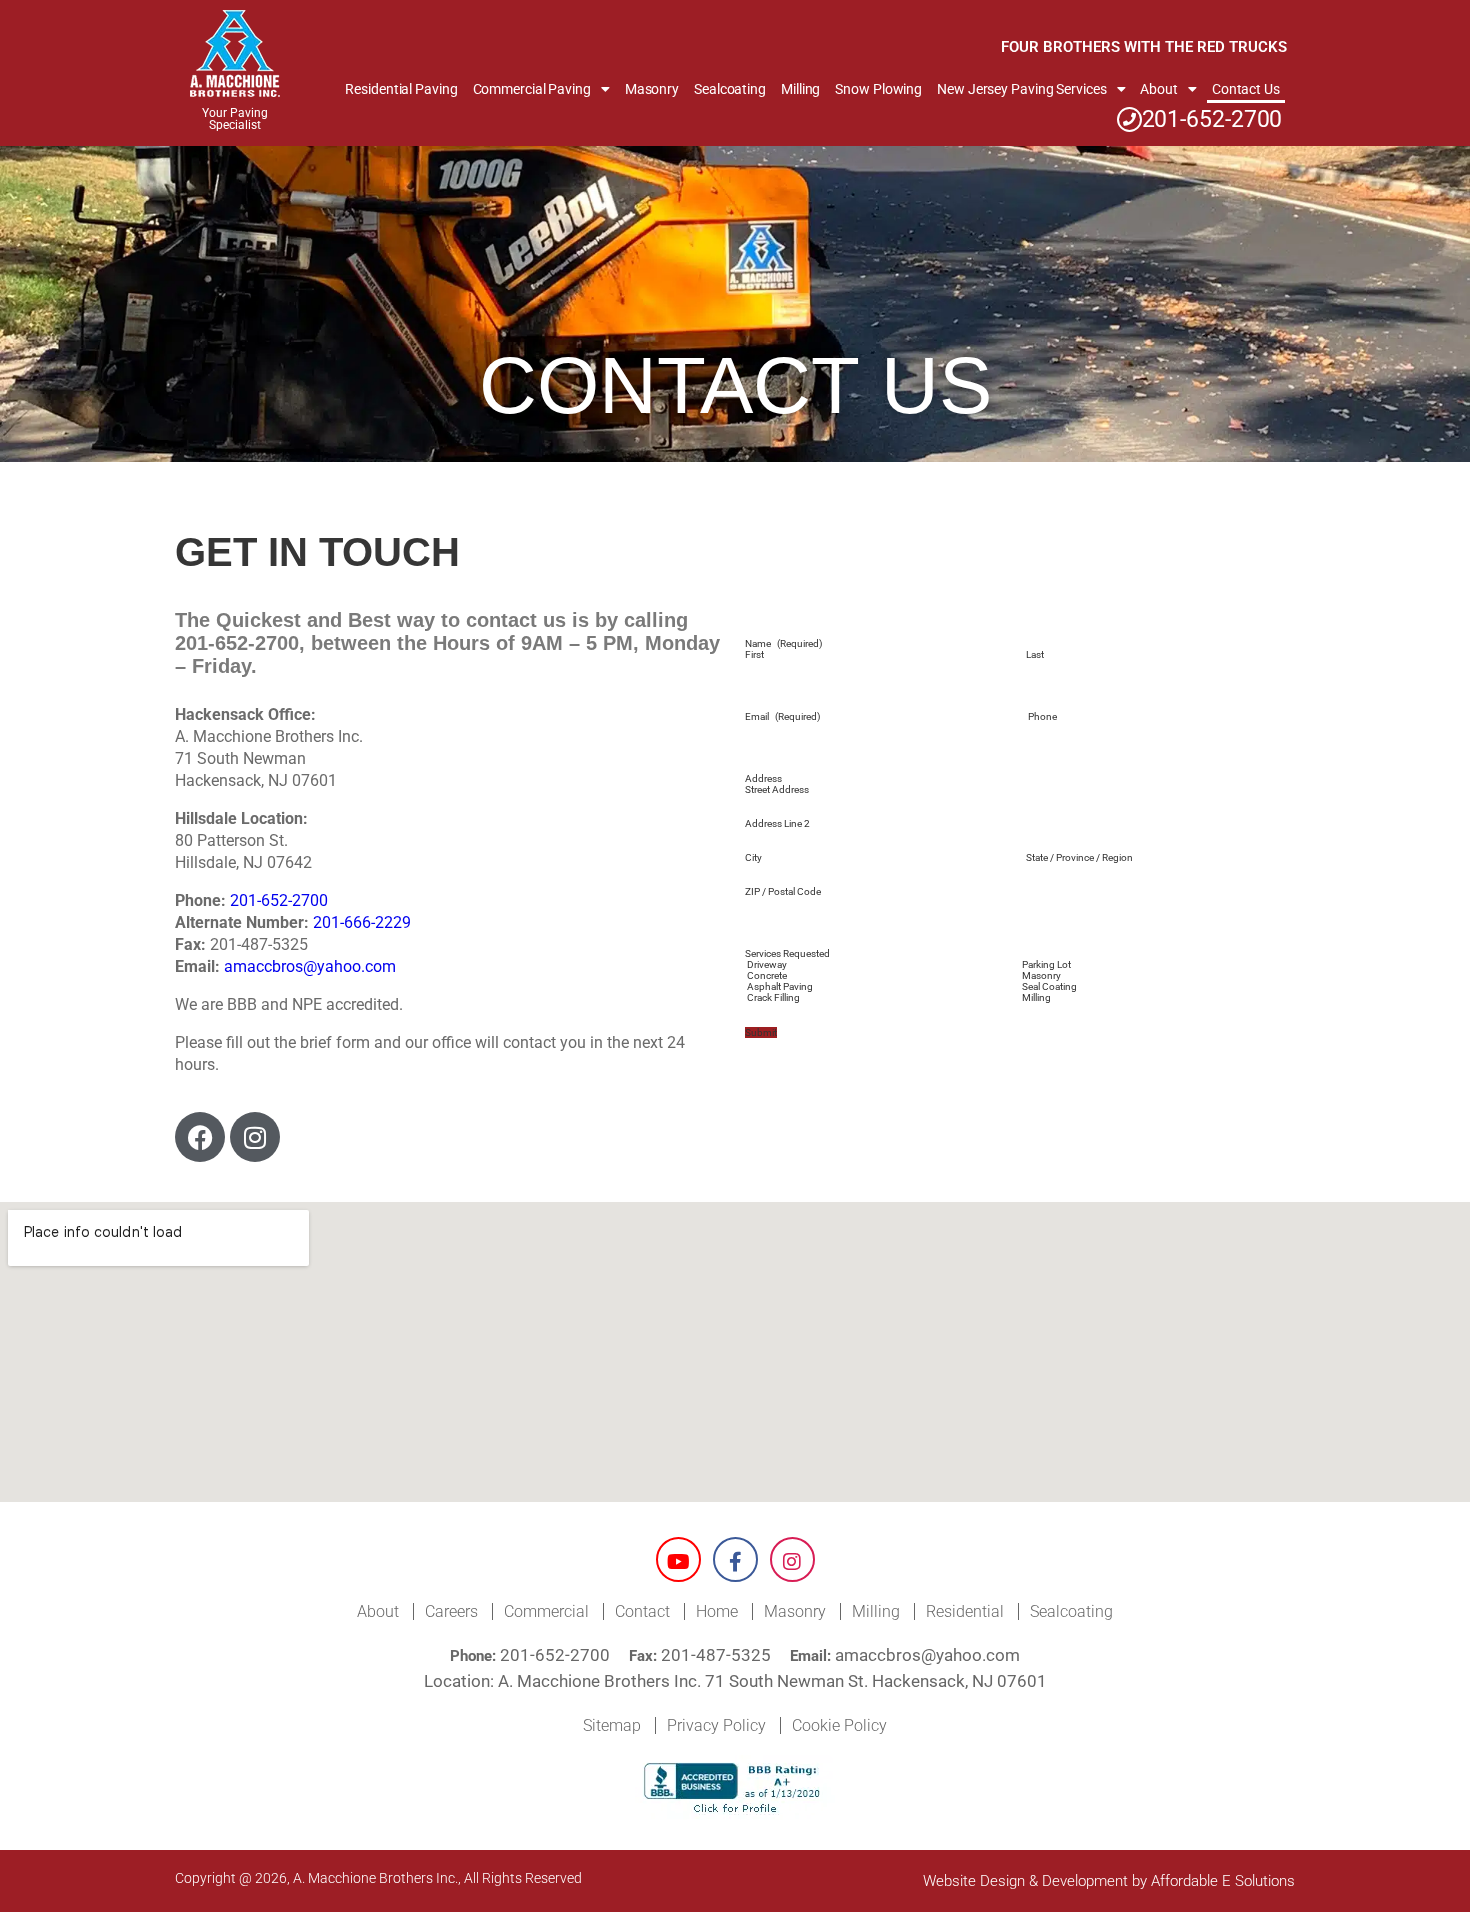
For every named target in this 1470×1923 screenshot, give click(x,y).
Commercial (546, 1611)
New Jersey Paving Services (1021, 89)
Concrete (767, 975)
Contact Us (1246, 89)
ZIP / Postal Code (783, 891)
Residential (965, 1611)
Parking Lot (1046, 964)
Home (717, 1611)
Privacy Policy (716, 1725)
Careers (451, 1611)
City (753, 857)
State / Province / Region (1079, 857)
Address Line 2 (777, 823)
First (754, 654)
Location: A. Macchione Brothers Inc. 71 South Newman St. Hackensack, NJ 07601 (735, 1681)
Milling (800, 89)
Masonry (652, 89)
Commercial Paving (532, 89)
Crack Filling (773, 997)
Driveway (767, 964)
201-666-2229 (362, 922)
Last (1035, 654)
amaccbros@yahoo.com (310, 966)
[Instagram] (255, 1137)
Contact (642, 1611)
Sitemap (612, 1725)
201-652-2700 (1212, 119)
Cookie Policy (839, 1725)
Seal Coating (1049, 986)
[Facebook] (200, 1137)
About (1159, 89)
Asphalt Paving (780, 986)
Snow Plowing (878, 89)
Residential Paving (401, 89)
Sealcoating (730, 89)
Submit (761, 1032)
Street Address (777, 789)
